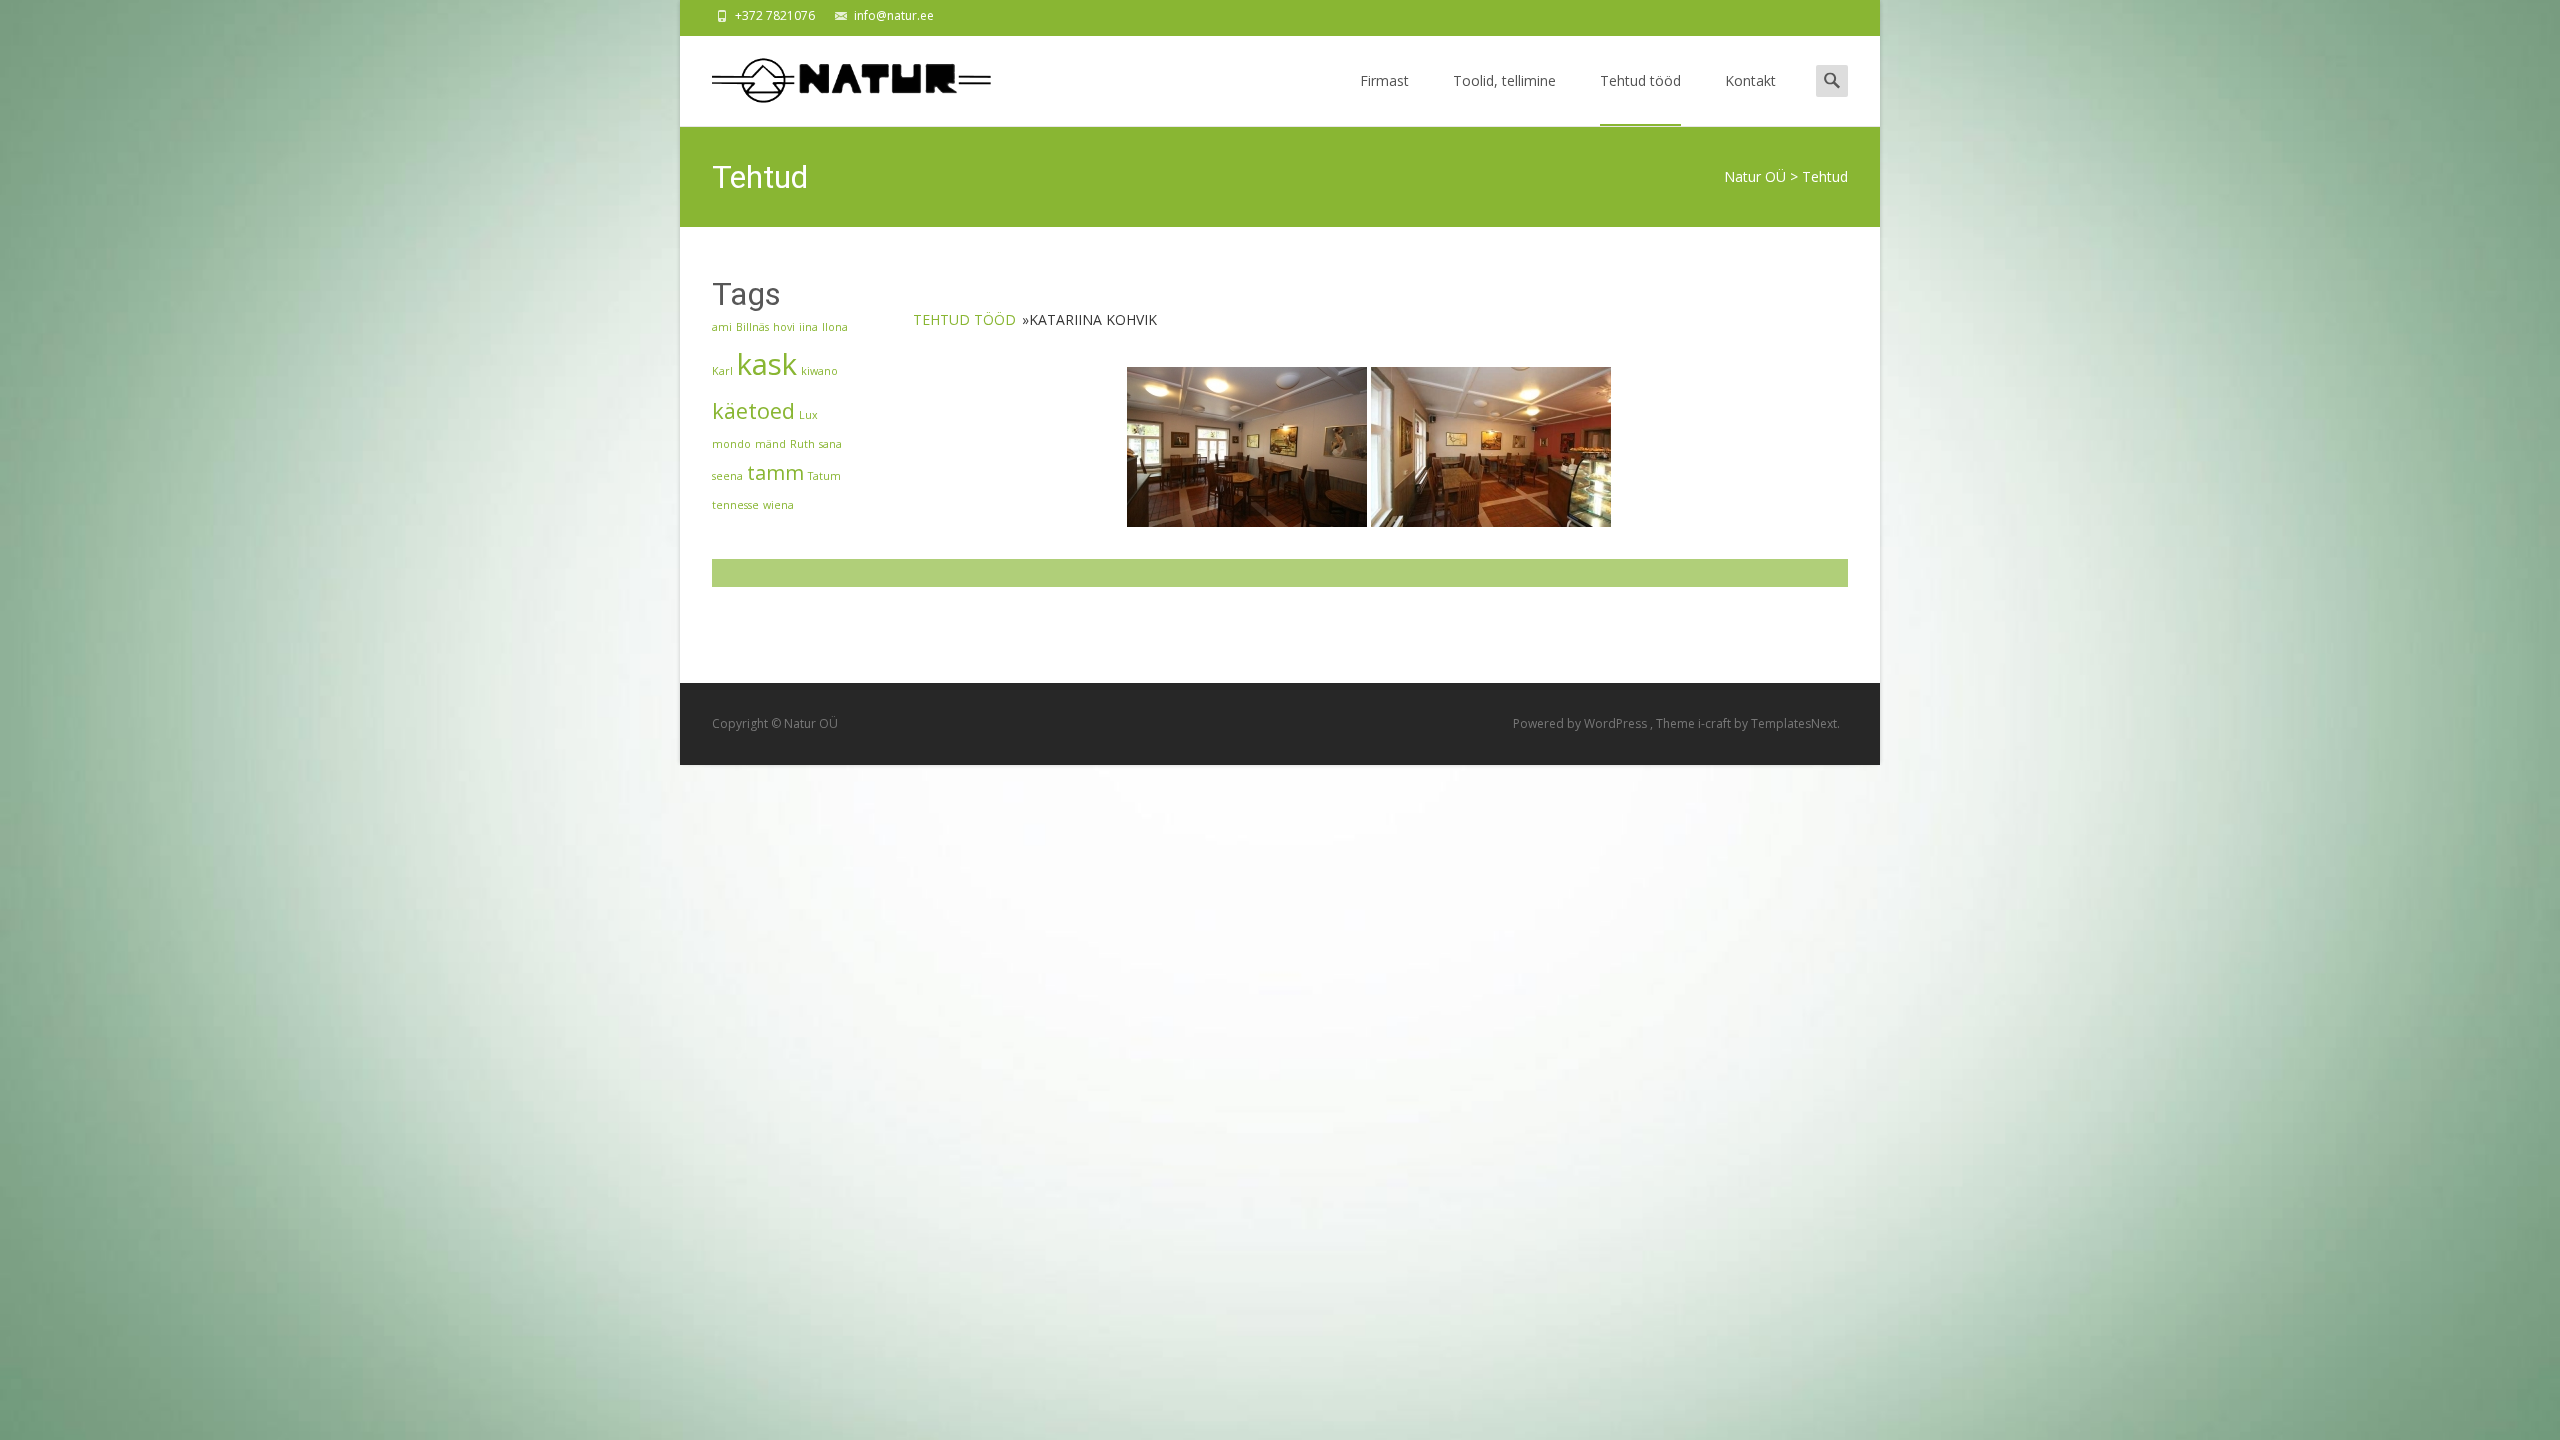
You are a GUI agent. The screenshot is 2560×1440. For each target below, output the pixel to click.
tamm (775, 472)
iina (808, 327)
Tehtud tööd (1640, 80)
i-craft (1716, 723)
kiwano (819, 371)
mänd (770, 444)
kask (767, 364)
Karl (722, 371)
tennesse (735, 505)
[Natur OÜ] (836, 76)
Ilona (835, 327)
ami (722, 327)
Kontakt (1750, 80)
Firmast (1384, 80)
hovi (784, 327)
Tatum (824, 476)
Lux (808, 415)
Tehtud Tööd (966, 319)
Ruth (802, 444)
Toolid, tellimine (1504, 80)
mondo (731, 444)
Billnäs (752, 327)
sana (830, 444)
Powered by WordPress (1581, 723)
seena (727, 476)
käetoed (753, 410)
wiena (778, 505)
